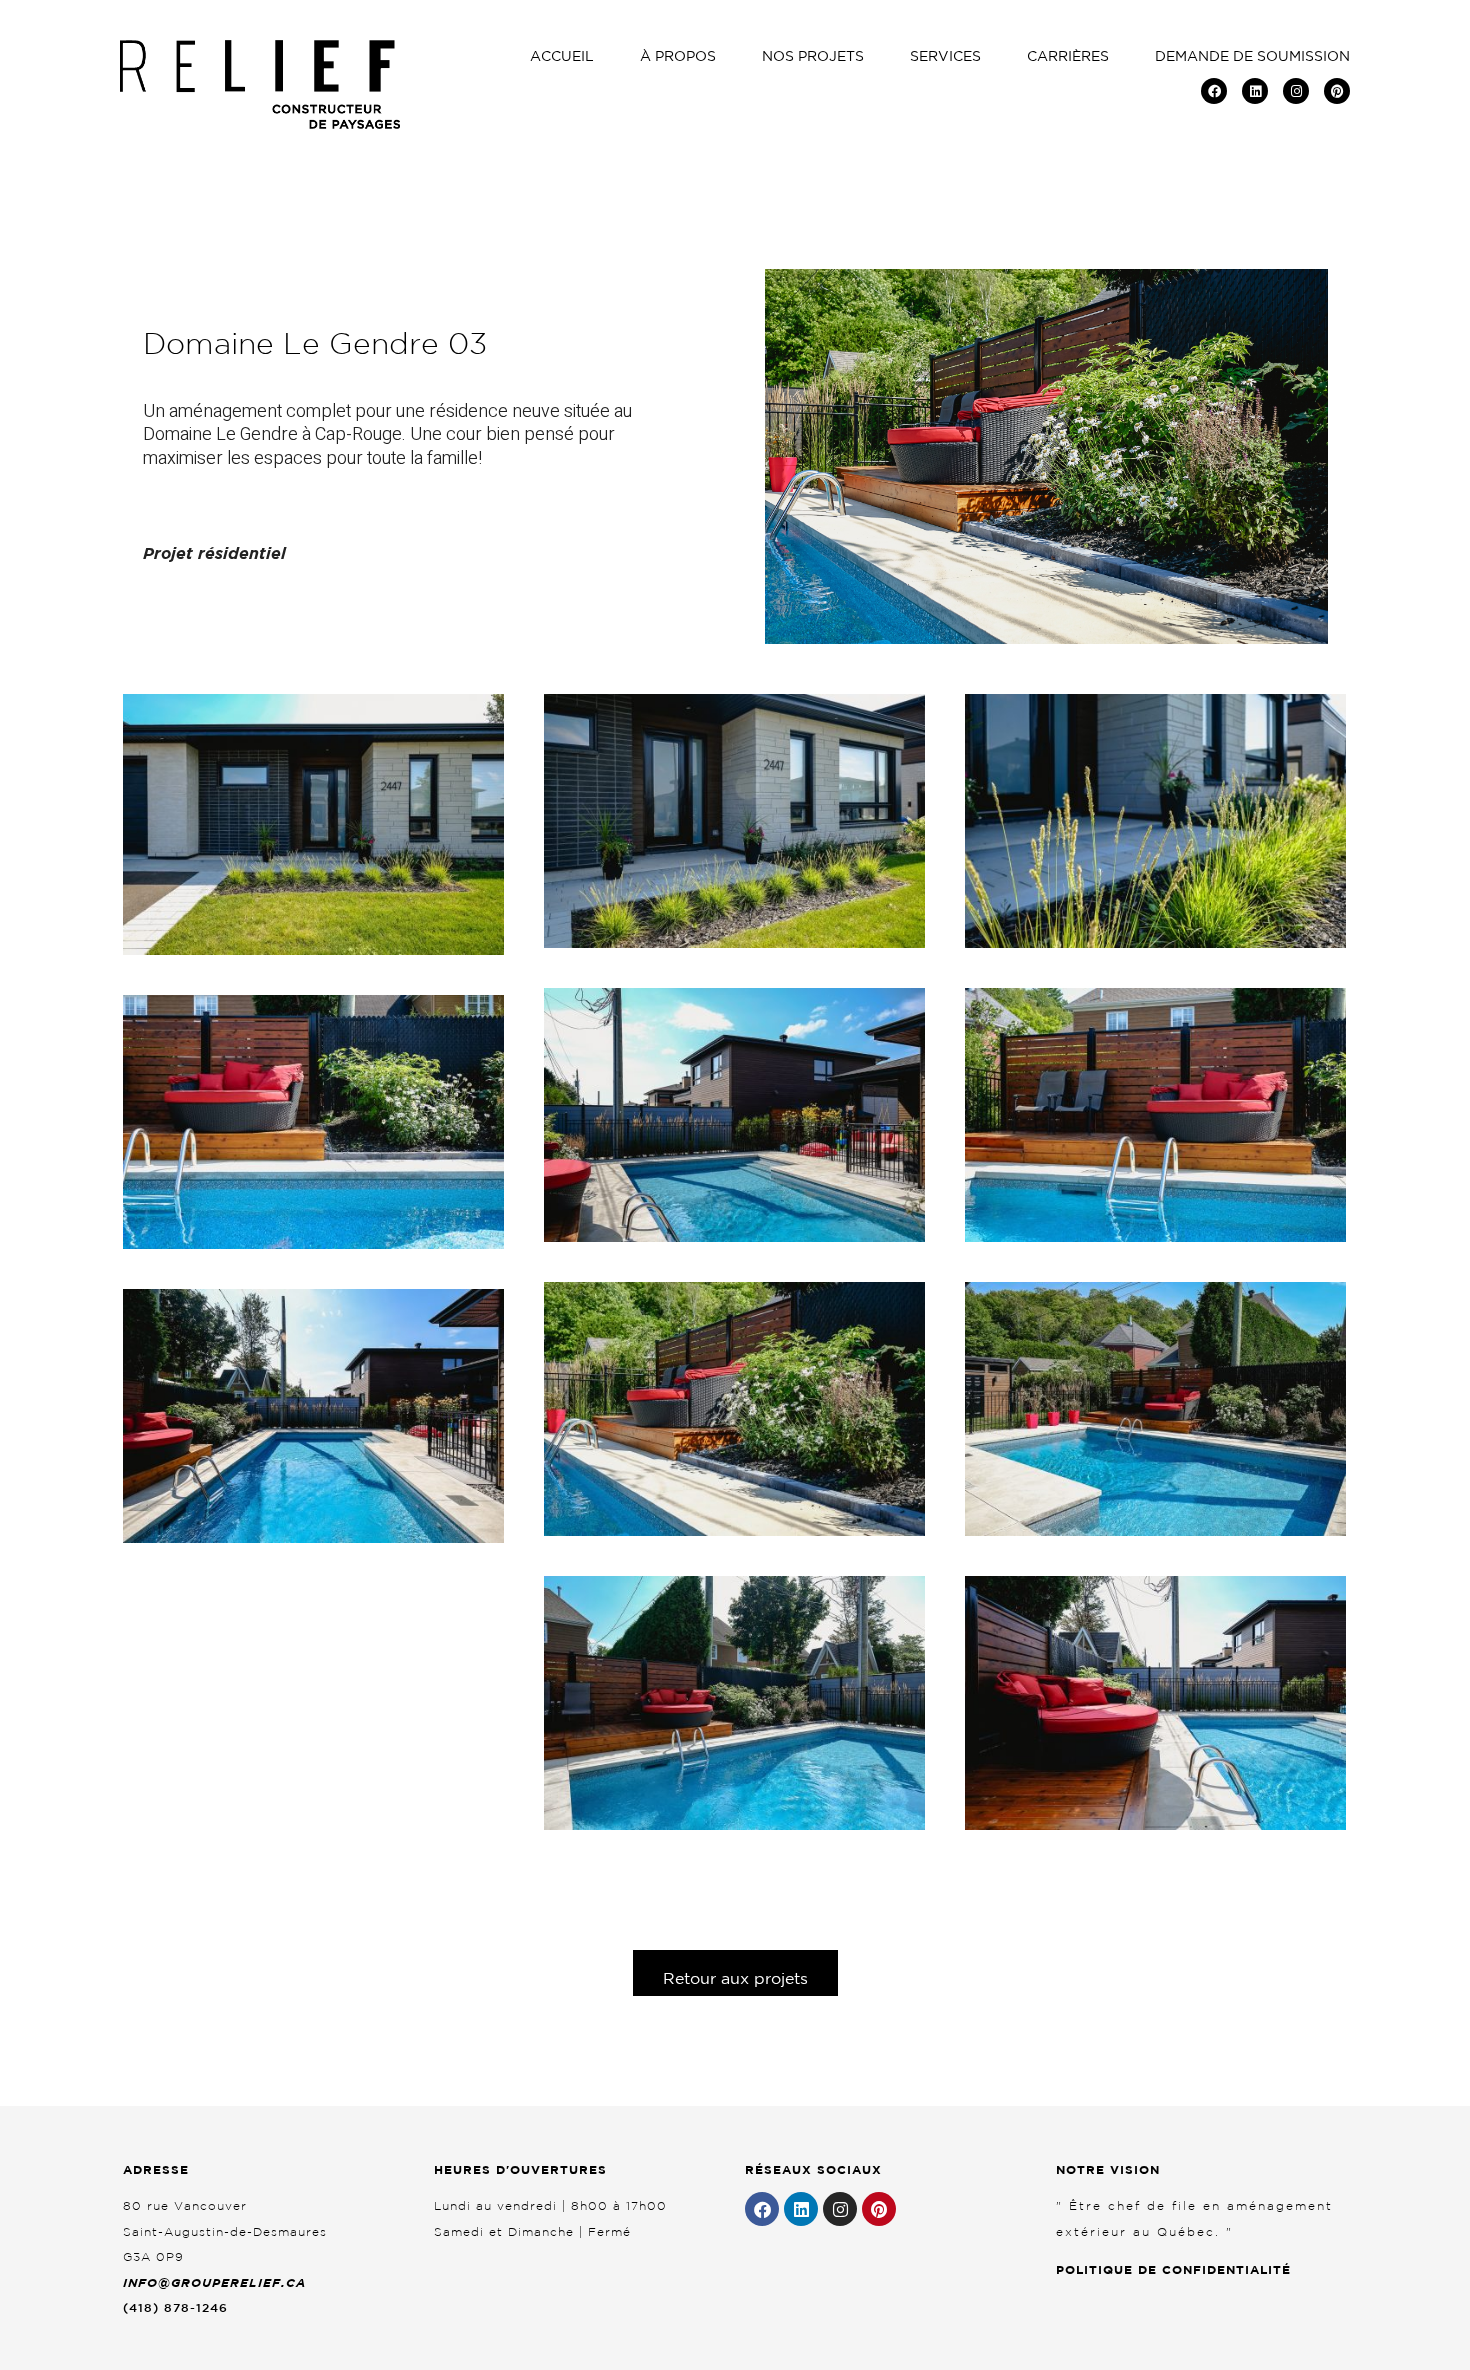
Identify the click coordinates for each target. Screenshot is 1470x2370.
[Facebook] (1214, 91)
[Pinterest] (1337, 91)
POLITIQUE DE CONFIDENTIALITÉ (1173, 2269)
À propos (678, 56)
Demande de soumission (1252, 56)
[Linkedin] (1255, 91)
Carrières (1068, 56)
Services (945, 56)
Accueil (562, 56)
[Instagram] (1296, 91)
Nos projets (813, 56)
